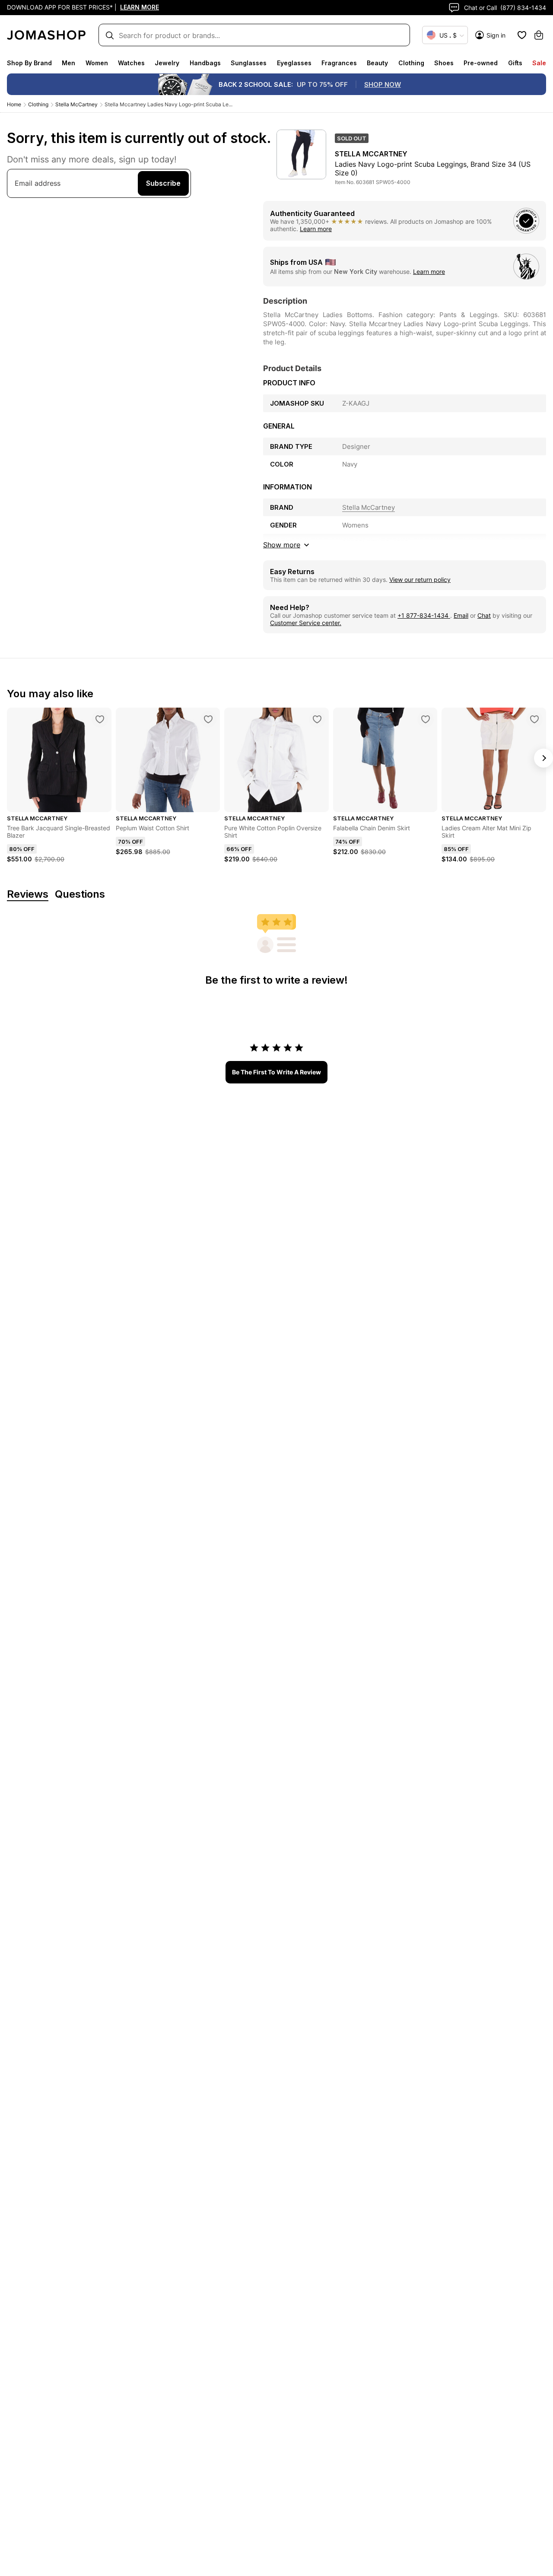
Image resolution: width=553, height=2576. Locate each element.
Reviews (28, 894)
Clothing (411, 63)
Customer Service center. (306, 623)
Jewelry (167, 63)
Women (97, 63)
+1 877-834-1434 (424, 615)
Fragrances (339, 63)
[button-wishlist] (522, 35)
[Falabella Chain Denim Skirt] (426, 719)
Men (68, 63)
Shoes (444, 63)
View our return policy (420, 580)
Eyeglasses (294, 63)
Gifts (515, 63)
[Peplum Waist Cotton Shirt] (208, 719)
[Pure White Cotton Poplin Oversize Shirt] (317, 719)
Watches (131, 63)
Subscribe (163, 183)
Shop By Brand (29, 63)
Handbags (205, 63)
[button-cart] (539, 35)
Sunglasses (249, 63)
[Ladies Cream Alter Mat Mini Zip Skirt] (534, 719)
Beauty (377, 63)
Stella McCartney (76, 104)
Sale (539, 63)
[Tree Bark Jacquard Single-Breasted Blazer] (100, 719)
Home (14, 104)
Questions (80, 894)
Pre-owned (481, 63)
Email (461, 615)
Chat (484, 615)
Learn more (316, 229)
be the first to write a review (276, 1072)
